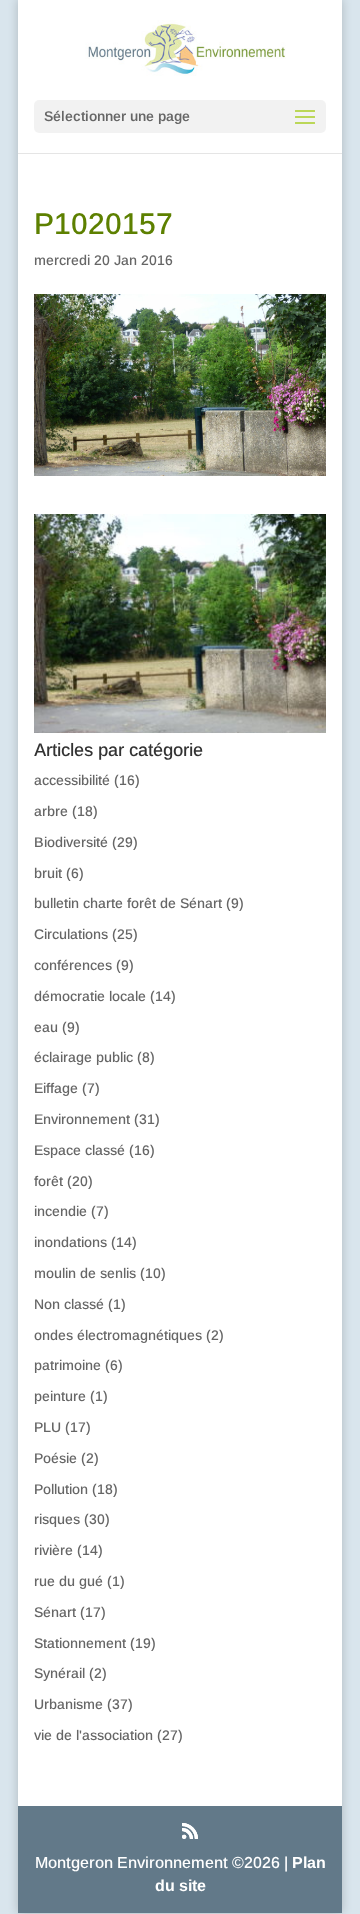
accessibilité (72, 780)
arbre (51, 811)
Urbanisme (68, 1704)
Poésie (55, 1458)
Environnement (82, 1119)
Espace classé (79, 1150)
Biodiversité (71, 842)
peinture (60, 1396)
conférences (73, 965)
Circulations (71, 934)
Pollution (61, 1489)
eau (46, 1027)
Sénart (55, 1612)
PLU (47, 1427)
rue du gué (68, 1581)
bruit (48, 873)
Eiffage (56, 1088)
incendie (60, 1211)
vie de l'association (93, 1735)
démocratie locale (90, 996)
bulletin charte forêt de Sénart (128, 903)
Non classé (69, 1304)
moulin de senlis (85, 1273)
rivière (53, 1550)
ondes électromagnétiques (118, 1335)
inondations (70, 1242)
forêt (48, 1181)
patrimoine (67, 1365)
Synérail (59, 1673)
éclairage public (83, 1057)
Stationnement (80, 1643)
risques (57, 1519)
